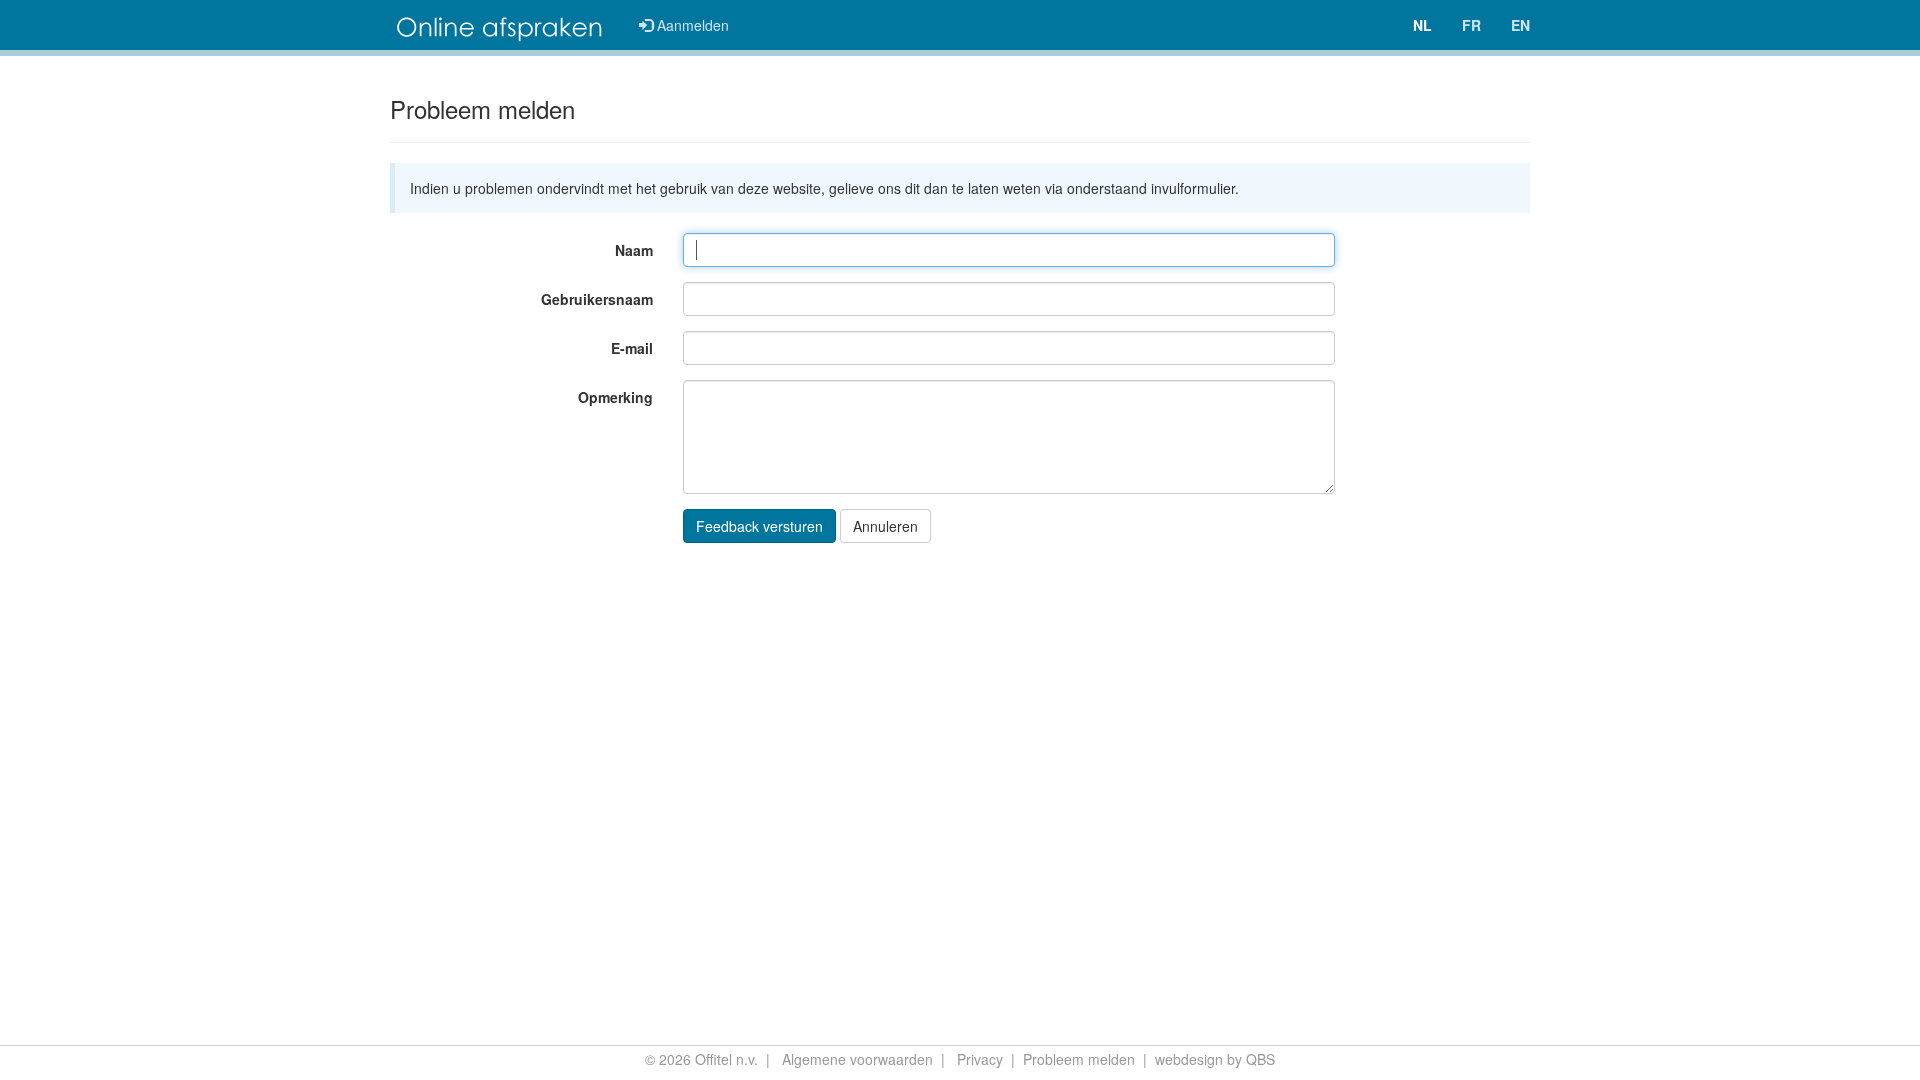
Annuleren (885, 526)
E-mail (632, 348)
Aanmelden (691, 25)
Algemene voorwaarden (857, 1059)
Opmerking (615, 397)
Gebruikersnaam (597, 299)
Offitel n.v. (726, 1059)
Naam (634, 250)
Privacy (980, 1059)
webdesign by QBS (1215, 1059)
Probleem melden (1079, 1059)
